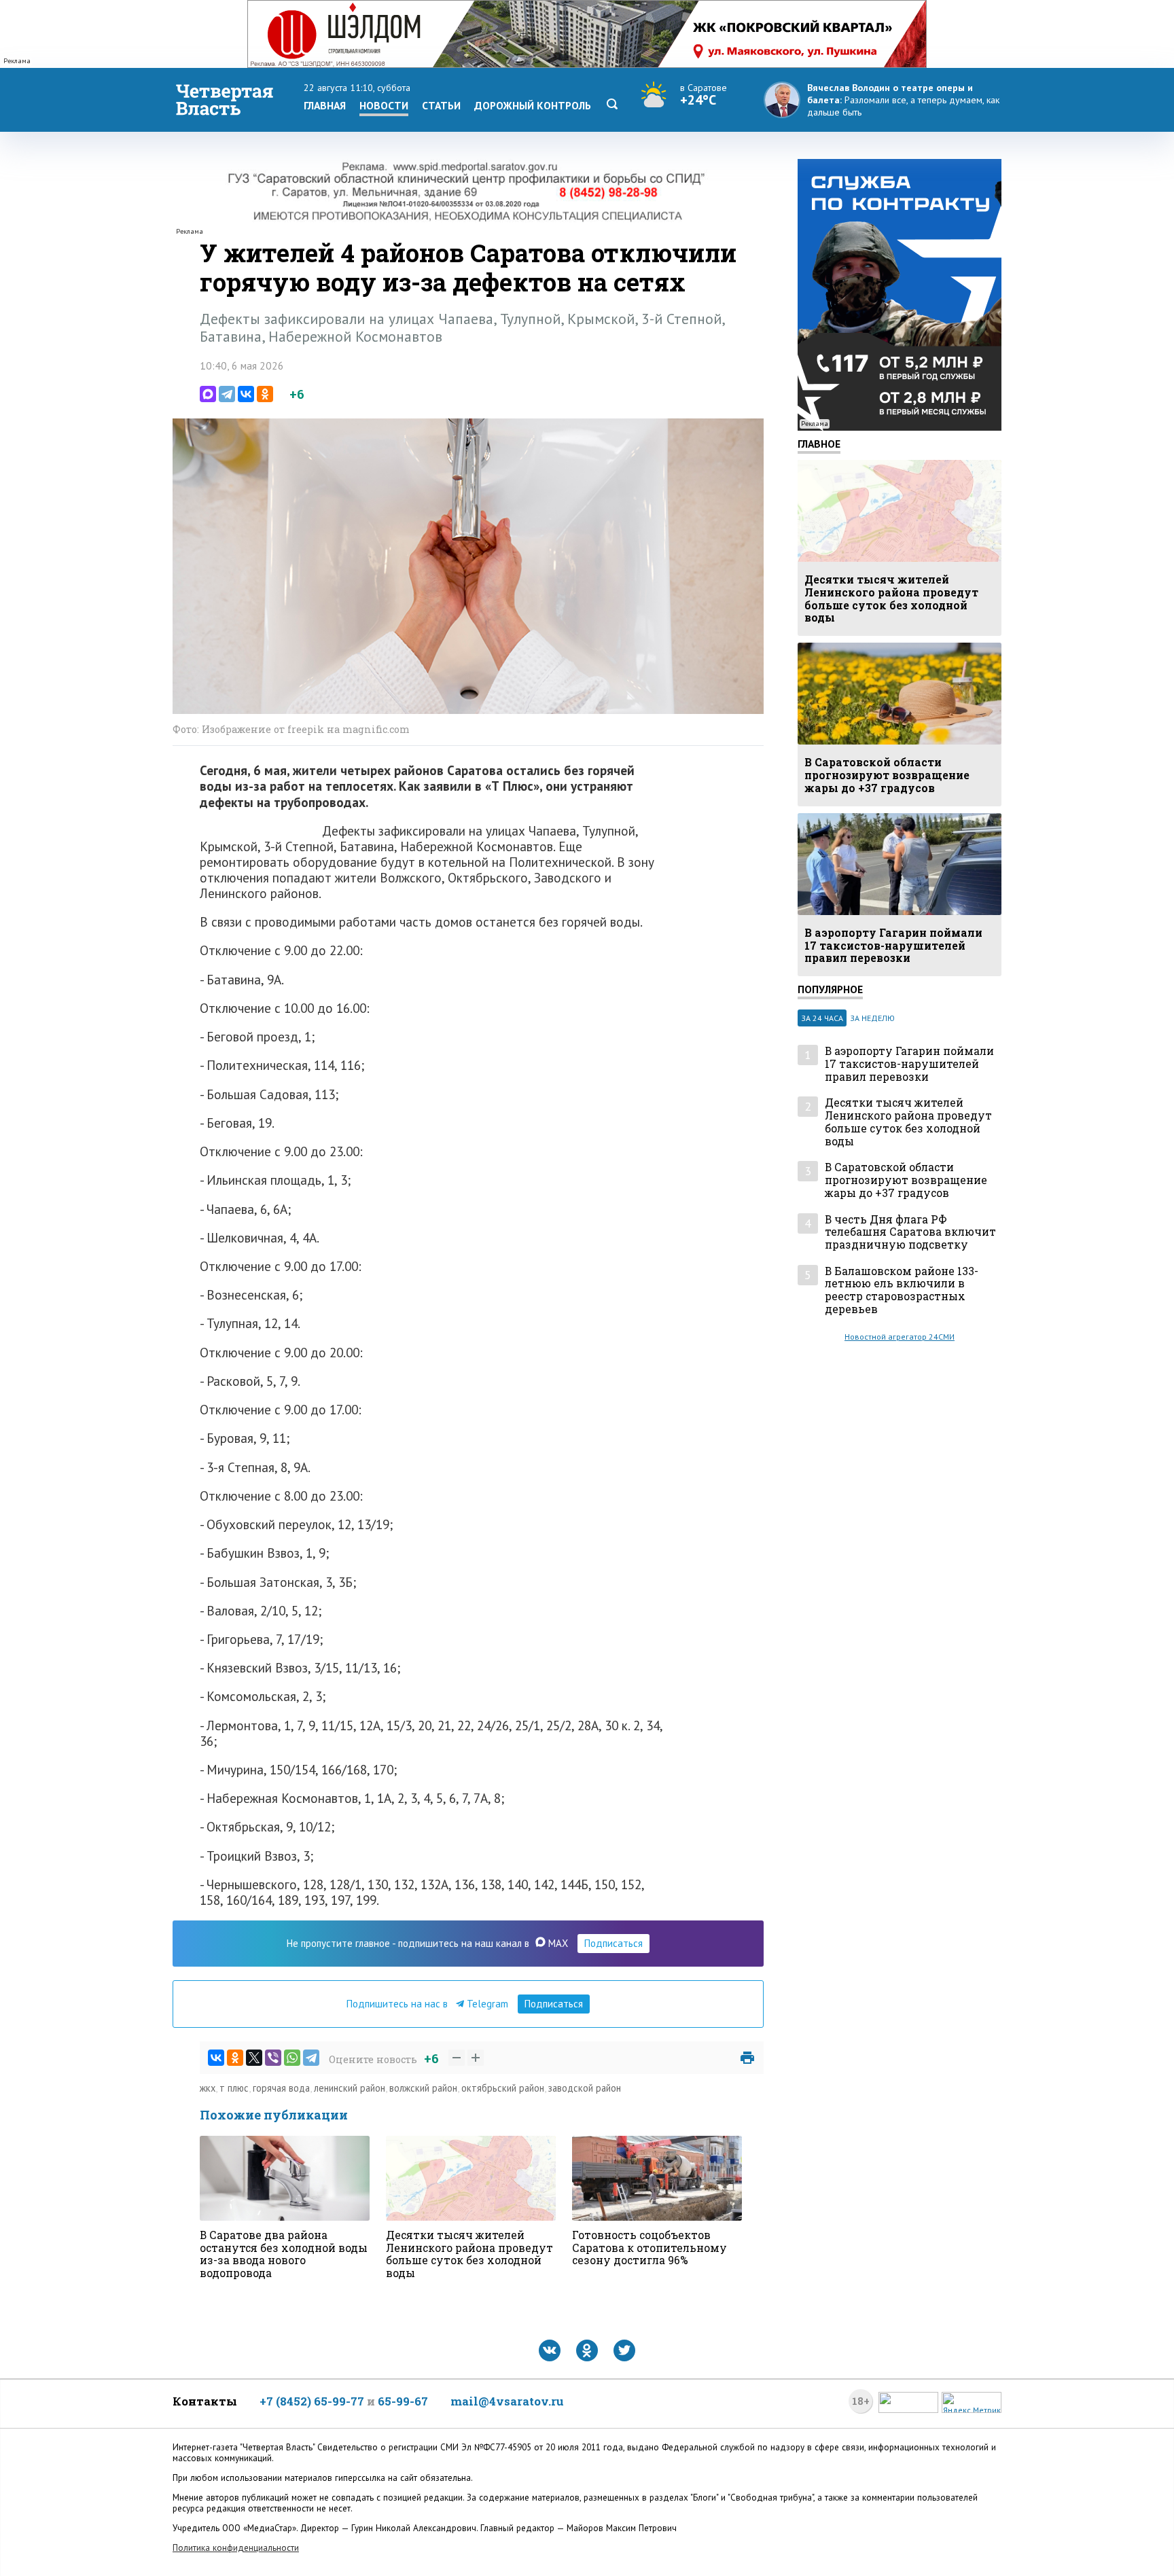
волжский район (423, 2088)
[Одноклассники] (265, 394)
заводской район (585, 2088)
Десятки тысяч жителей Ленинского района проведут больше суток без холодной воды (908, 1122)
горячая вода (281, 2088)
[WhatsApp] (292, 2058)
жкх (208, 2088)
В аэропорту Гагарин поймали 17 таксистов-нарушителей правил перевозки (909, 1064)
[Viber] (273, 2058)
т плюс (234, 2088)
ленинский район (350, 2088)
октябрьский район (503, 2088)
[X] (254, 2058)
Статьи (441, 105)
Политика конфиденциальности (236, 2548)
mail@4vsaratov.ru (507, 2401)
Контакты (205, 2401)
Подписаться (613, 1943)
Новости (384, 105)
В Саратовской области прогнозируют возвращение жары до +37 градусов (906, 1180)
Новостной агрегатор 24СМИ (900, 1337)
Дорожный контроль (533, 105)
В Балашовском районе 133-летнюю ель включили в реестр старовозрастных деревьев (902, 1290)
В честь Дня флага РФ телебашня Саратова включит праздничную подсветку (910, 1232)
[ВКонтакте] (246, 394)
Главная (325, 105)
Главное (819, 444)
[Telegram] (227, 394)
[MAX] (208, 394)
